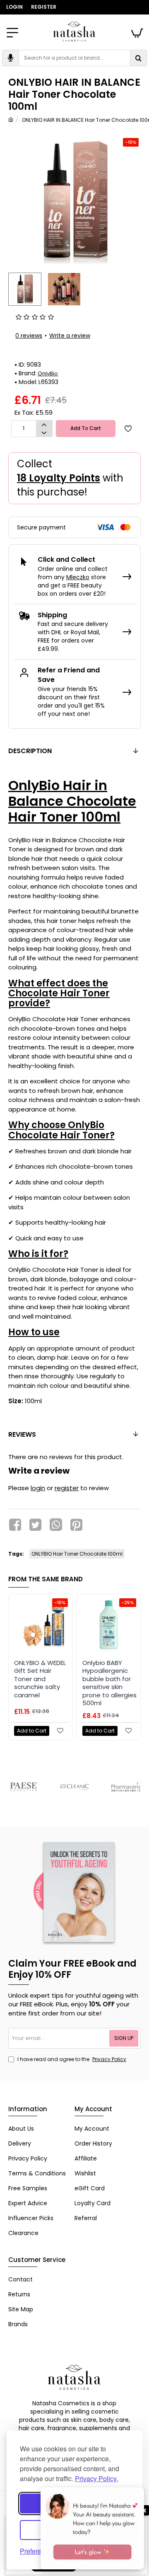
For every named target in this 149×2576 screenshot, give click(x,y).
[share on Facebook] (15, 1525)
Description (30, 751)
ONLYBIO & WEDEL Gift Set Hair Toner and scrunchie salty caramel (40, 1679)
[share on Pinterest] (76, 1525)
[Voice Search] (11, 58)
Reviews (22, 1434)
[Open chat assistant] (92, 2528)
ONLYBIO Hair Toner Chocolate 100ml (77, 1554)
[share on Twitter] (35, 1525)
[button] (23, 287)
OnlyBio (48, 373)
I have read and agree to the (71, 2059)
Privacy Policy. (96, 2478)
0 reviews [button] (29, 336)
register (67, 1488)
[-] (44, 433)
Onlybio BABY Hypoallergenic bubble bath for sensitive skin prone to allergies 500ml (109, 1683)
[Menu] (12, 31)
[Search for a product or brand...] (138, 58)
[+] (44, 425)
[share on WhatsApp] (56, 1525)
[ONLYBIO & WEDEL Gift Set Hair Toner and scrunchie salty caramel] (40, 1626)
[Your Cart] (137, 31)
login (38, 1488)
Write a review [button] (70, 336)
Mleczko (78, 577)
